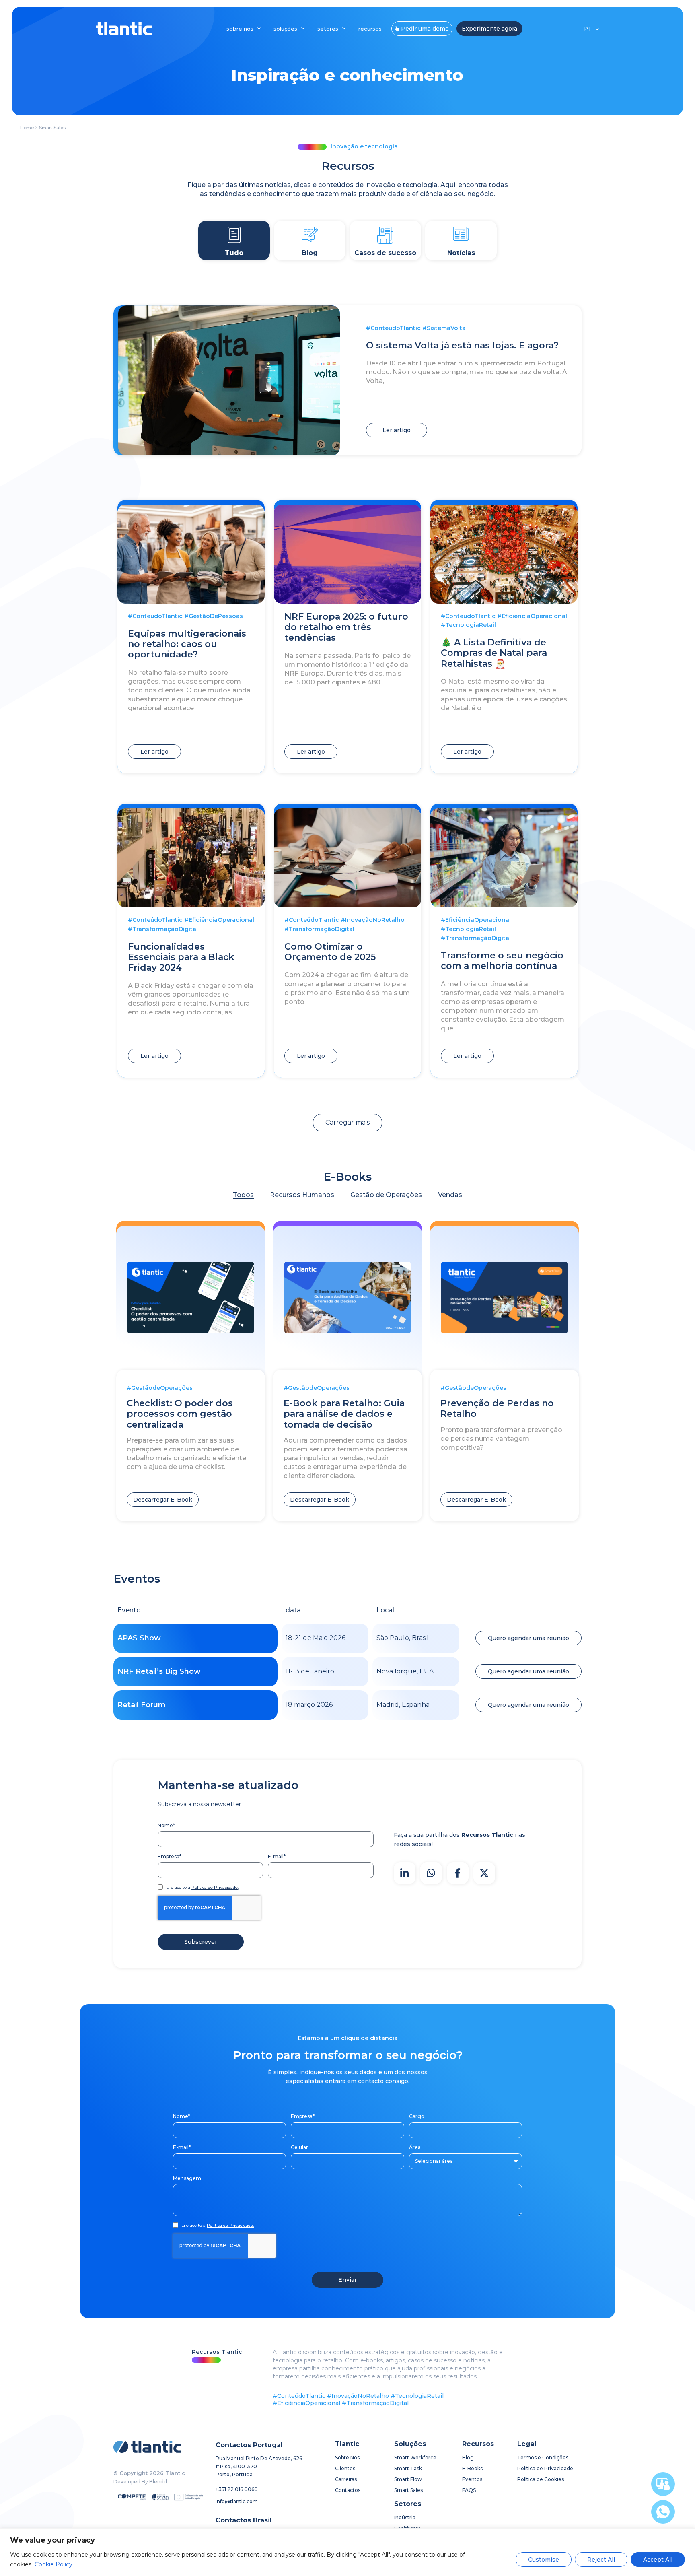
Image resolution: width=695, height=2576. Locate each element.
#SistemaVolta (444, 328)
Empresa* (170, 1856)
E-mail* (277, 1856)
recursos (370, 29)
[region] (347, 2552)
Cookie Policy (53, 2564)
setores (328, 29)
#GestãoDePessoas (214, 616)
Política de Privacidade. (215, 1887)
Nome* (166, 1825)
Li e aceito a (202, 1888)
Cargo (417, 2116)
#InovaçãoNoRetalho (373, 920)
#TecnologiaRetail (468, 625)
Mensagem (187, 2178)
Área (415, 2147)
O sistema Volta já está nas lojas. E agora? (462, 345)
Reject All (601, 2560)
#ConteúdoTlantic (393, 328)
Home (27, 128)
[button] (347, 1123)
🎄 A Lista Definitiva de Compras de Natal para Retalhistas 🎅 (494, 653)
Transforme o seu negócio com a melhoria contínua (502, 961)
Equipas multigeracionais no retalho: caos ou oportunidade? (187, 644)
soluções (285, 29)
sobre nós (240, 29)
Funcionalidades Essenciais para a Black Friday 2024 (181, 957)
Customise (544, 2560)
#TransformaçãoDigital (163, 929)
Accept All (658, 2560)
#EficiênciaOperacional (532, 616)
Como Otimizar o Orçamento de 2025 (330, 952)
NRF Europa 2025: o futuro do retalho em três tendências (346, 627)
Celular (299, 2147)
